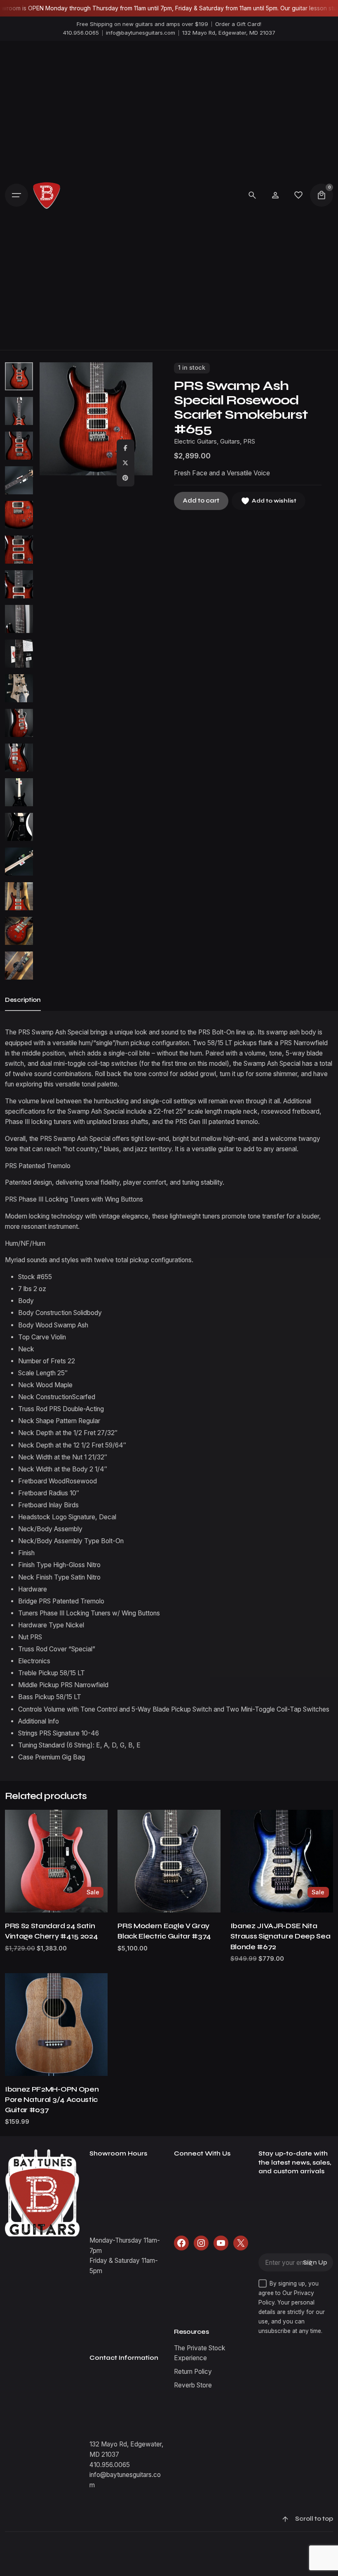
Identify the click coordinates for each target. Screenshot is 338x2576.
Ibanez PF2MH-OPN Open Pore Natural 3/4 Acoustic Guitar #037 (52, 2100)
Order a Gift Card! (238, 24)
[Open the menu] (16, 195)
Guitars (230, 442)
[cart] (322, 195)
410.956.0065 (81, 33)
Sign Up (315, 2263)
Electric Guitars (195, 442)
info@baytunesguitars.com (141, 33)
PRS (249, 442)
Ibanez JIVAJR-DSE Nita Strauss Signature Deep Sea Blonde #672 (280, 1936)
